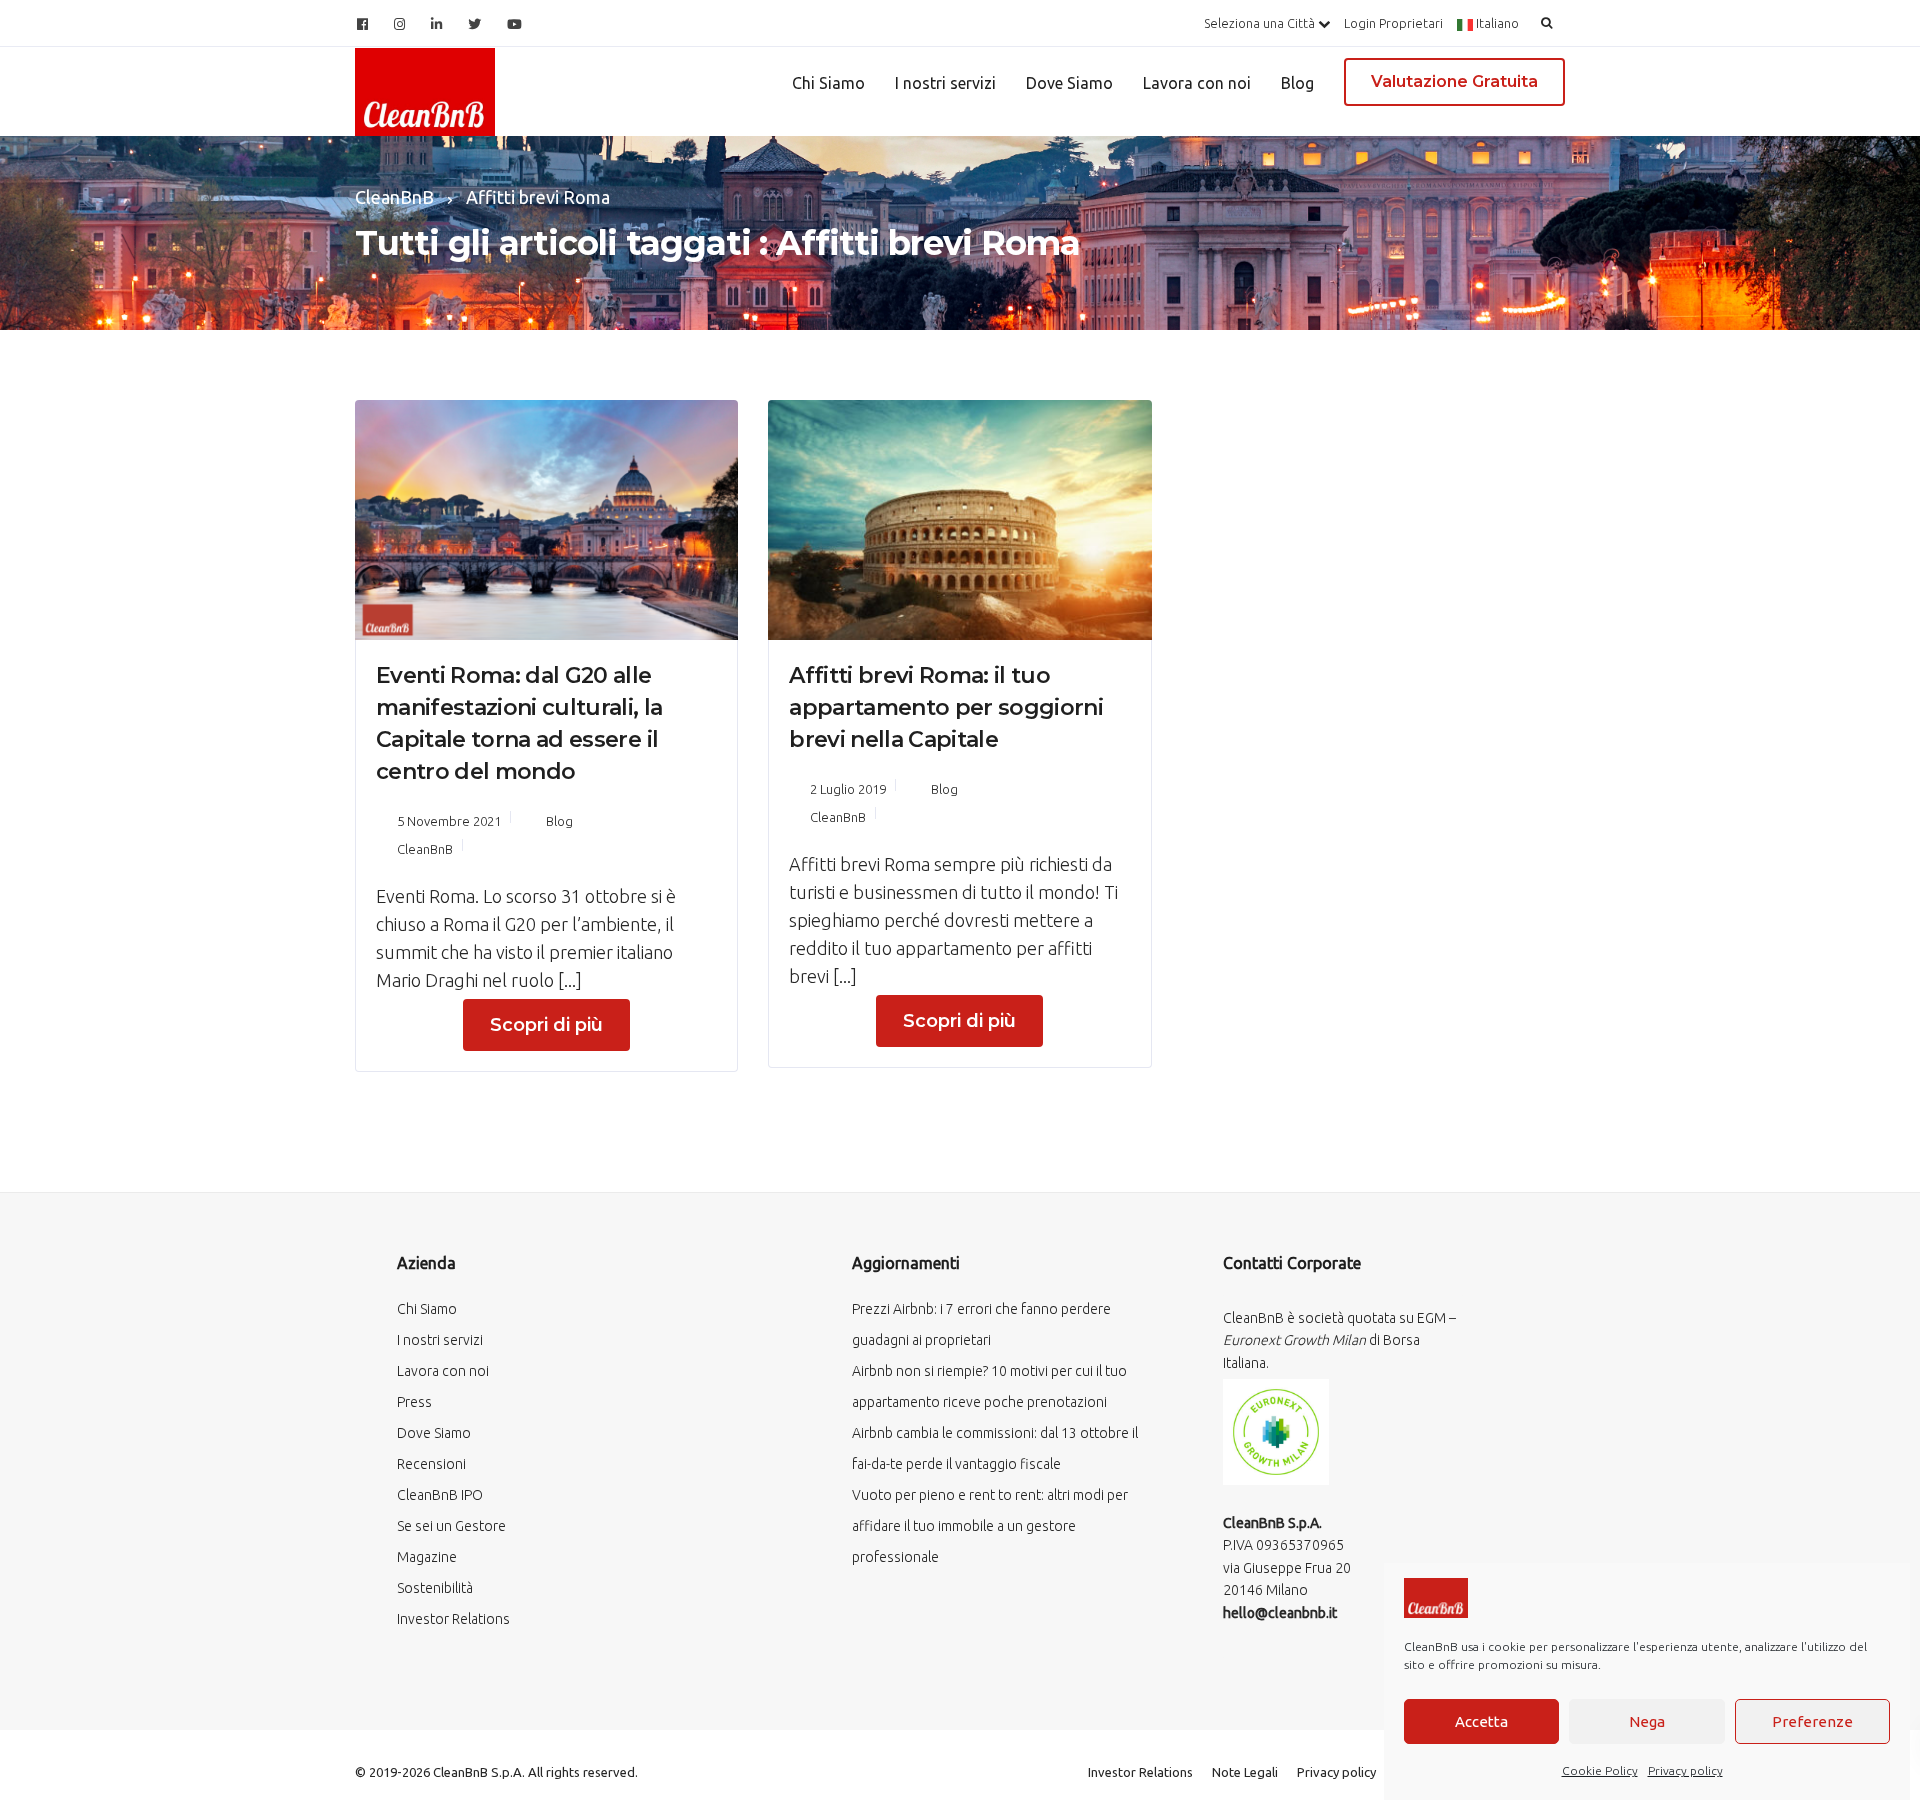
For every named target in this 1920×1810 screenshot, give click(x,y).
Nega (1647, 1721)
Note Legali (1245, 1772)
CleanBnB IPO (440, 1495)
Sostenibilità (435, 1588)
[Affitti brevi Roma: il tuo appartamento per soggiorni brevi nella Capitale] (959, 517)
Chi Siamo (828, 83)
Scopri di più (546, 1025)
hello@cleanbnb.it (1280, 1613)
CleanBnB (425, 849)
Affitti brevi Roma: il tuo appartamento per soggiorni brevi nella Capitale (946, 707)
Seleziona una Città (1261, 23)
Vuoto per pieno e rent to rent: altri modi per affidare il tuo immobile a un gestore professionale (990, 1526)
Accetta (1481, 1721)
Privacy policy (1685, 1770)
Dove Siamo (1069, 83)
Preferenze (1812, 1721)
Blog (1297, 83)
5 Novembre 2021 (449, 821)
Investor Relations (453, 1619)
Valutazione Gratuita (1454, 81)
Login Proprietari (1393, 23)
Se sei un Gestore (451, 1526)
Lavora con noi (1197, 83)
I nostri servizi (945, 83)
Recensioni (431, 1464)
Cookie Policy (1600, 1770)
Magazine (427, 1557)
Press (414, 1402)
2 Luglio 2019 (848, 789)
